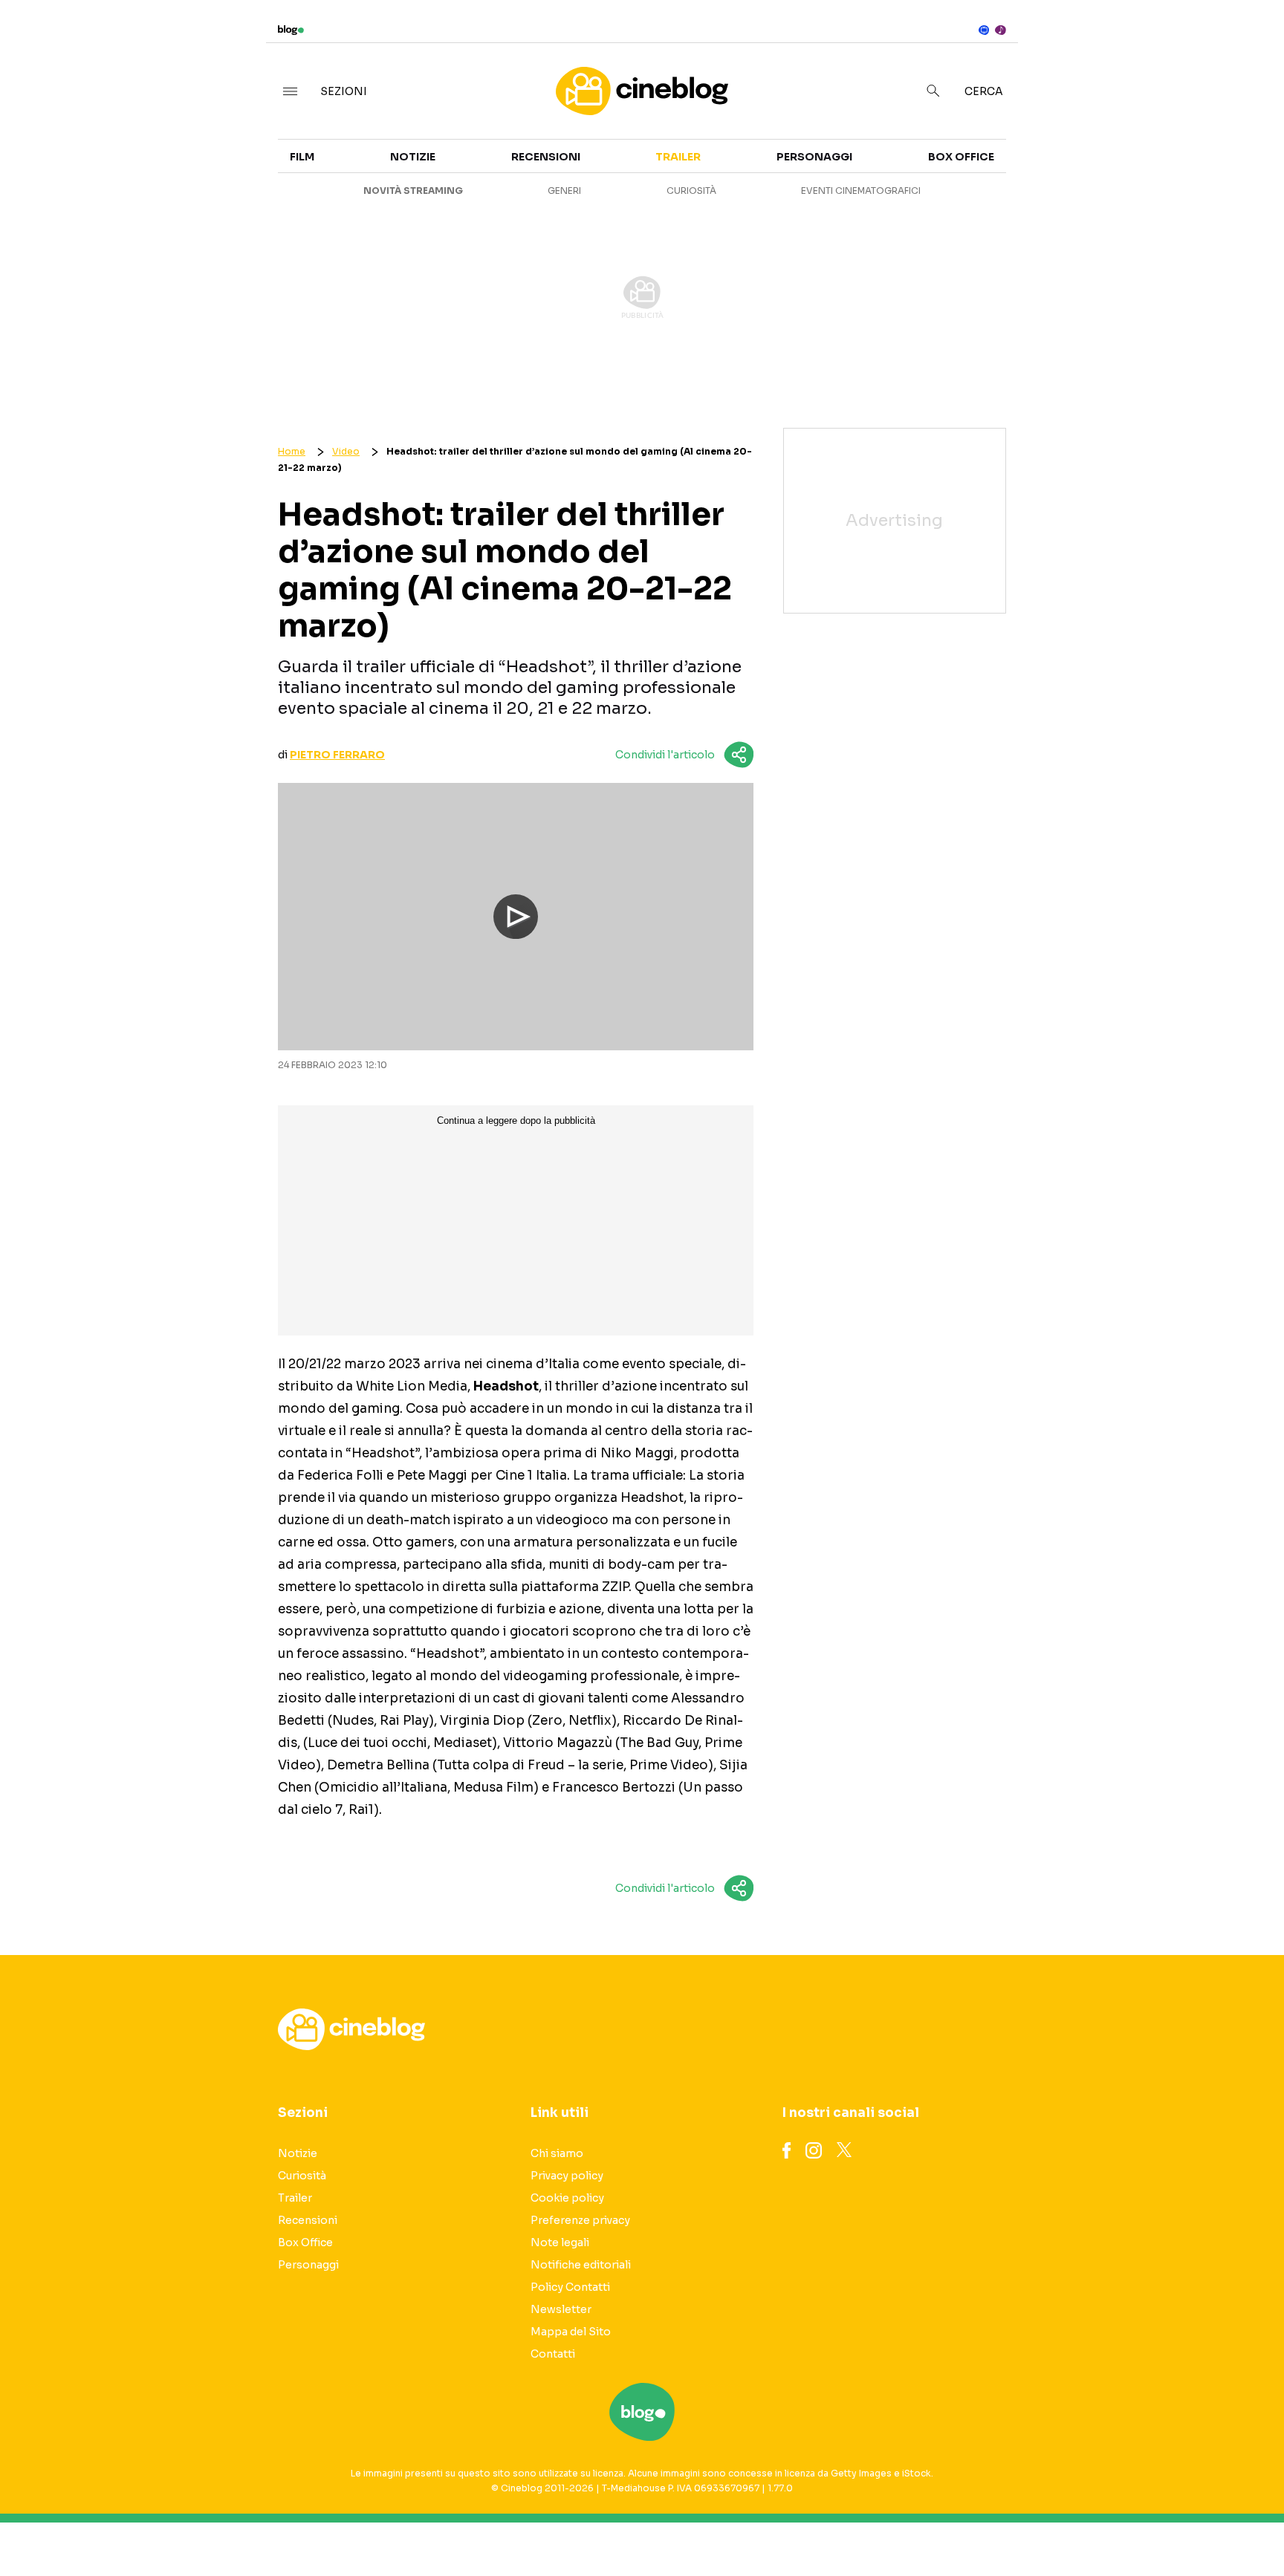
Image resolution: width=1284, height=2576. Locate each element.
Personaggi (814, 157)
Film (302, 157)
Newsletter (561, 2309)
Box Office (1113, 172)
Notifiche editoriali (581, 2265)
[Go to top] (1108, 2527)
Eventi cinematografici (861, 191)
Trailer (1103, 146)
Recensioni (546, 157)
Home (292, 451)
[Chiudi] (1249, 42)
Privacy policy (567, 2176)
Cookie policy (567, 2198)
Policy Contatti (570, 2287)
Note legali (560, 2242)
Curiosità (691, 191)
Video (346, 451)
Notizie (413, 157)
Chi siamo (557, 2153)
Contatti (553, 2354)
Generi (564, 191)
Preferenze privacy (580, 2220)
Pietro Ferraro (337, 755)
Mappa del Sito (571, 2332)
